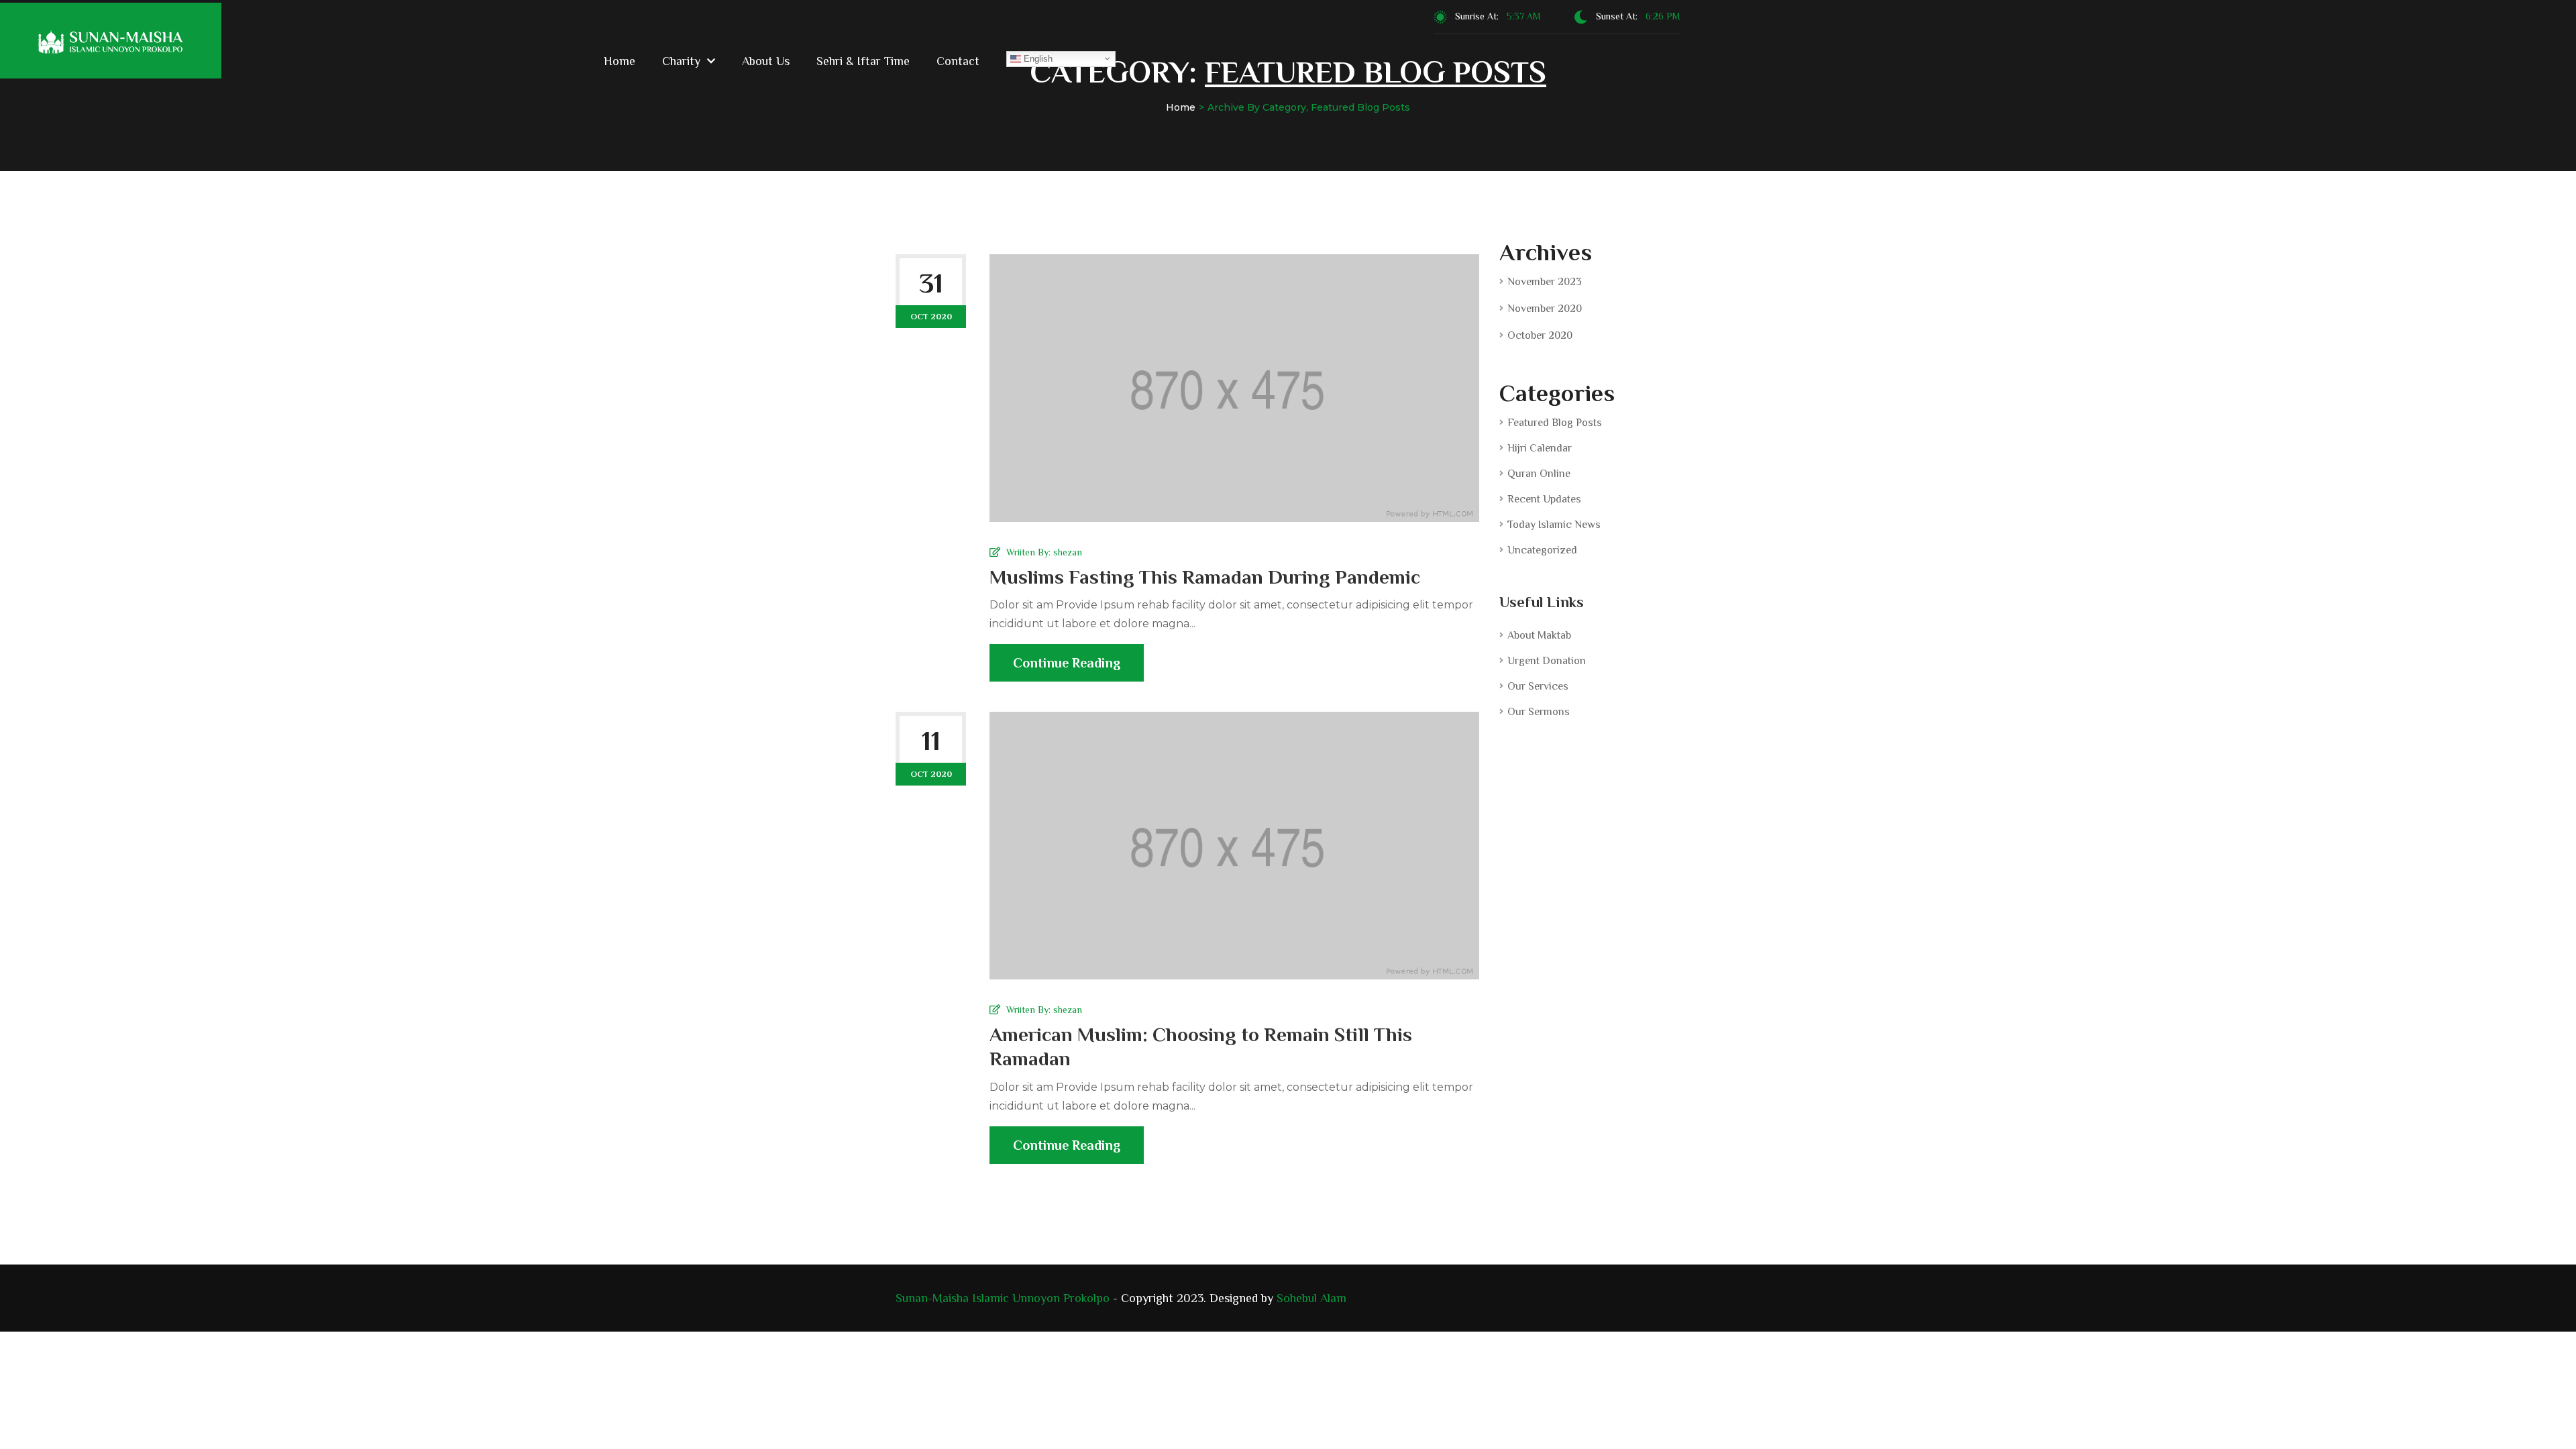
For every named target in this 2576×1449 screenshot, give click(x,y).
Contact (958, 61)
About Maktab (1539, 635)
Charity (681, 61)
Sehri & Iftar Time (863, 61)
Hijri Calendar (1540, 448)
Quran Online (1539, 474)
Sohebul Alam (1311, 1298)
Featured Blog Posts (1555, 423)
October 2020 (1540, 335)
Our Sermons (1539, 712)
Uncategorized (1542, 550)
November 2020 (1545, 309)
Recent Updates (1544, 499)
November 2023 (1545, 282)
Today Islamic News (1554, 525)
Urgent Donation (1547, 661)
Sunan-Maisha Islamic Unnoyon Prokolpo (1003, 1298)
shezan (1068, 552)
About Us (766, 61)
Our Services (1538, 686)
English (1037, 58)
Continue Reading (1067, 663)
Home (620, 61)
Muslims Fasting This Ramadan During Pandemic (1205, 577)
